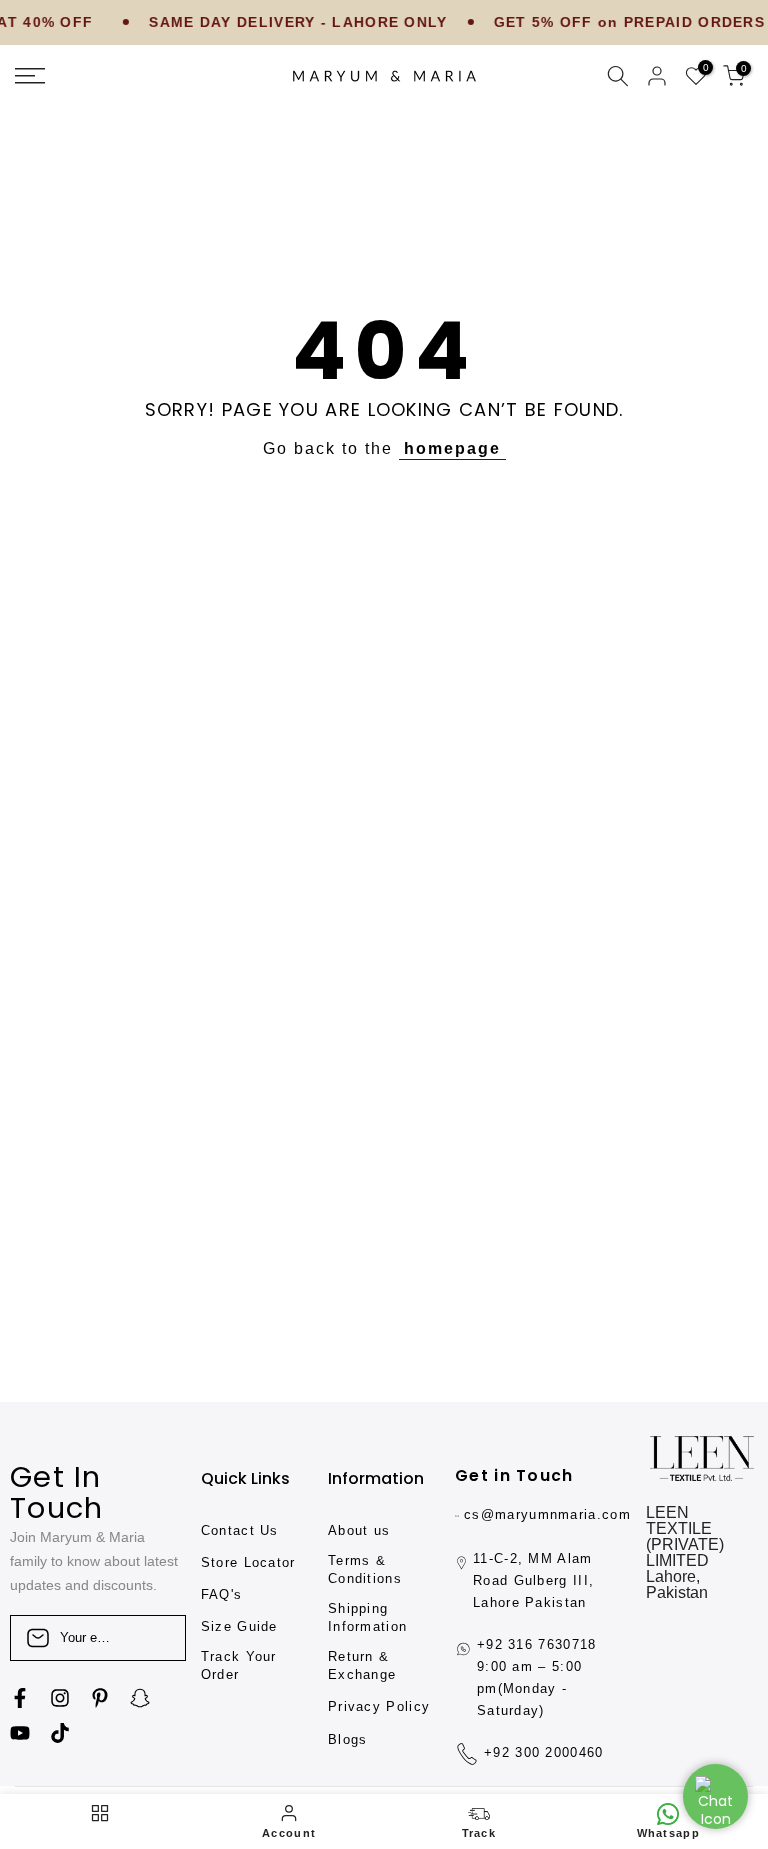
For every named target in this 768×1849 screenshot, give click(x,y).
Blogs (348, 1739)
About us (359, 1530)
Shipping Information (367, 1617)
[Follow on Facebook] (20, 1698)
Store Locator (248, 1562)
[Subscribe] (150, 1638)
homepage (452, 448)
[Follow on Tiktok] (60, 1733)
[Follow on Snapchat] (140, 1698)
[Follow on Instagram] (60, 1698)
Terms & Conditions (365, 1569)
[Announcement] (270, 23)
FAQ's (222, 1594)
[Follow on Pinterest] (100, 1698)
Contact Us (240, 1530)
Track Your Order (239, 1665)
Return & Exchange (362, 1665)
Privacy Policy (379, 1706)
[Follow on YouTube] (20, 1733)
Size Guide (239, 1626)
